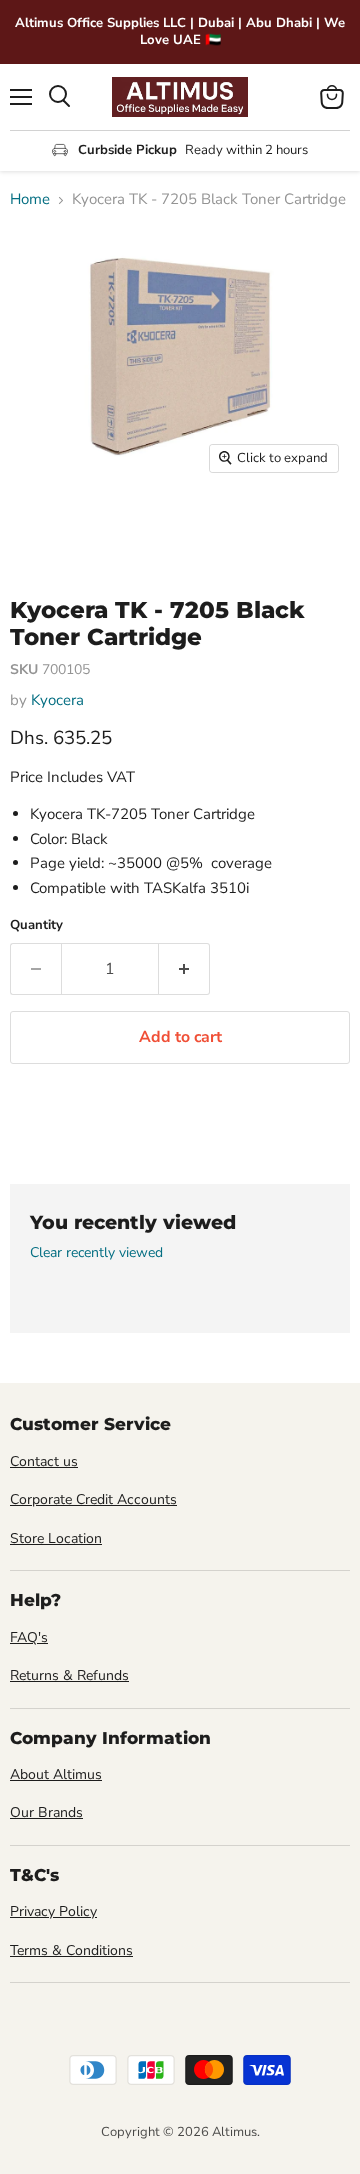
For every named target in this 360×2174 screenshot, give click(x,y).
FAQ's (29, 1637)
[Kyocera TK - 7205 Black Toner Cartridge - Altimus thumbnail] (43, 528)
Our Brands (46, 1812)
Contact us (44, 1461)
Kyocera (57, 700)
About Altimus (56, 1774)
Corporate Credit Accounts (93, 1499)
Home (30, 199)
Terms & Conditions (71, 1950)
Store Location (56, 1538)
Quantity (36, 925)
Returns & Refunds (69, 1675)
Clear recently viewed (96, 1253)
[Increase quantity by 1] (184, 969)
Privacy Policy (53, 1911)
